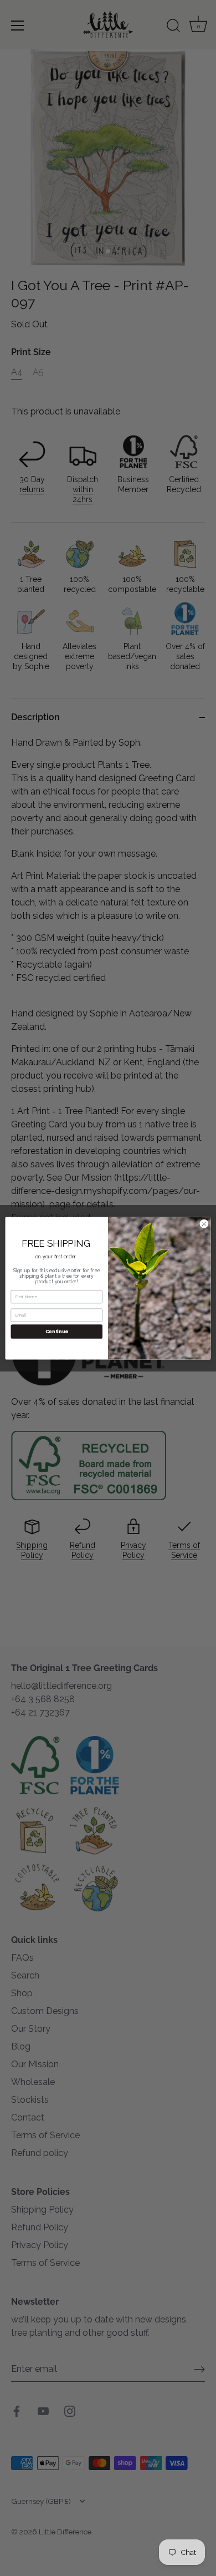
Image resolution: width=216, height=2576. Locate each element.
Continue (57, 1331)
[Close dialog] (204, 1224)
